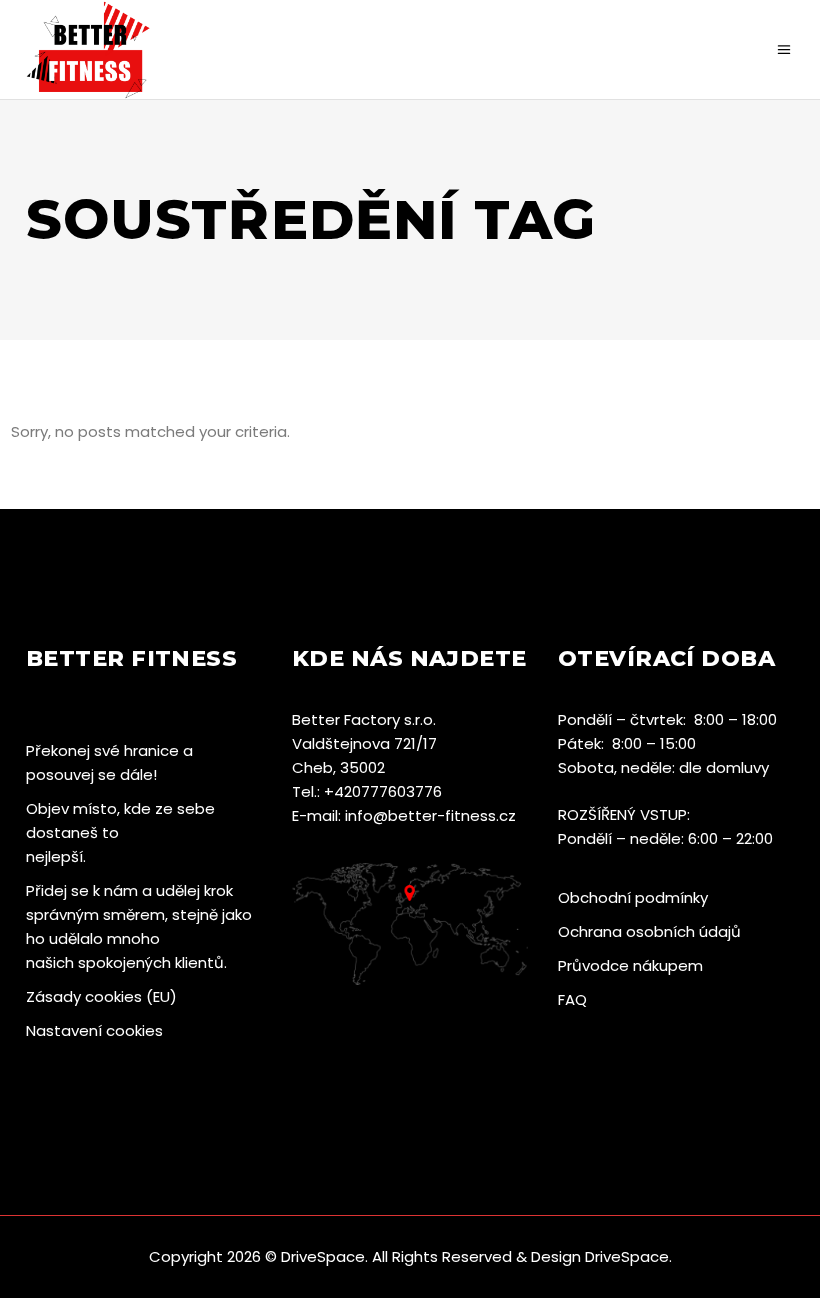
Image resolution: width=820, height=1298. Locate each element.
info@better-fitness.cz (430, 815)
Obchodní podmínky (633, 897)
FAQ (572, 999)
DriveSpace (323, 1256)
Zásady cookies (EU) (101, 996)
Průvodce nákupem (630, 965)
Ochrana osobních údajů (649, 931)
